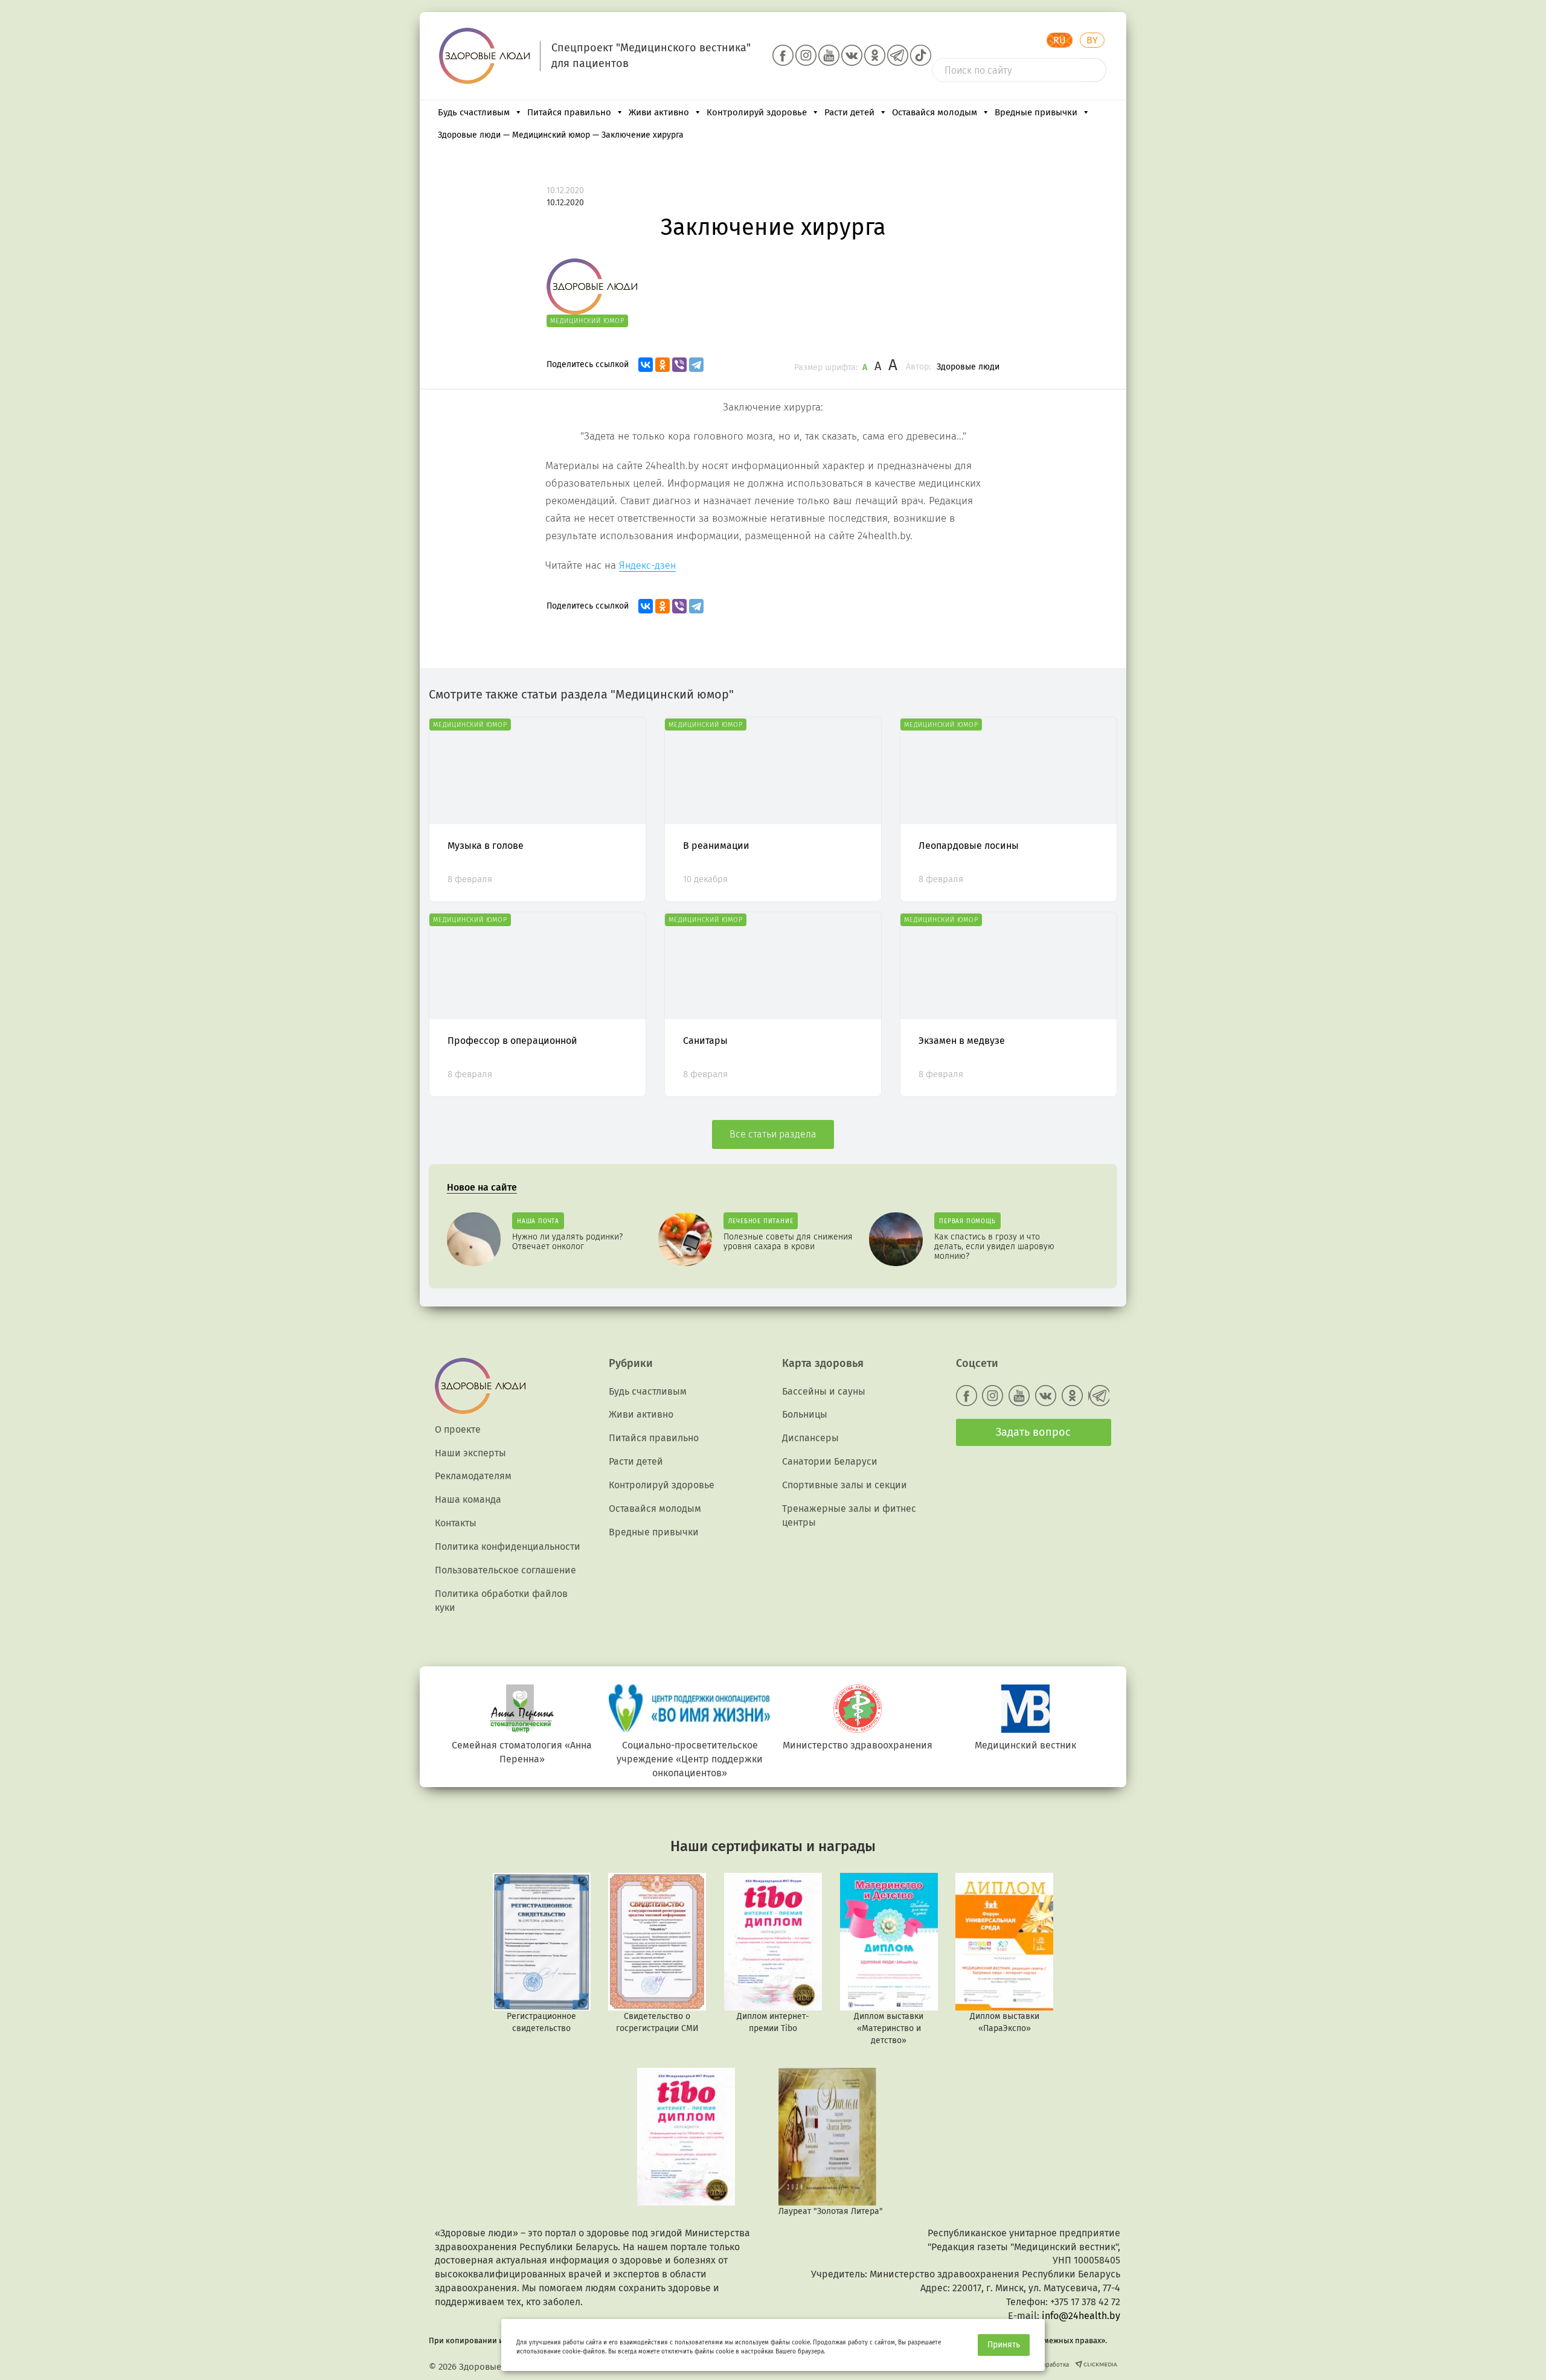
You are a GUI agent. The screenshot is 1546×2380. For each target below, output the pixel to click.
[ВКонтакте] (646, 365)
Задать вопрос (1033, 1432)
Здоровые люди (968, 367)
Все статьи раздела (773, 1134)
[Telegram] (696, 365)
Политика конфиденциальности (508, 1547)
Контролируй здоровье (757, 112)
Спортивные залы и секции (845, 1485)
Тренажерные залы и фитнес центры (849, 1515)
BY (1092, 40)
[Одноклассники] (662, 365)
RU (1060, 40)
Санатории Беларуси (830, 1461)
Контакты (456, 1523)
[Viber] (679, 365)
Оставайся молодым (935, 112)
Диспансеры (810, 1438)
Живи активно (659, 112)
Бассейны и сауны (824, 1391)
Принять (1004, 2345)
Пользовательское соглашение (505, 1570)
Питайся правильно (569, 112)
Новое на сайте (482, 1187)
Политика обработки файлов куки (501, 1601)
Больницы (805, 1414)
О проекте (458, 1429)
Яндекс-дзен (647, 565)
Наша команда (468, 1499)
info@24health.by (1081, 2316)
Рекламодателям (473, 1476)
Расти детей (849, 112)
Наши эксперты (470, 1453)
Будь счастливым (474, 112)
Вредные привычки (1036, 112)
